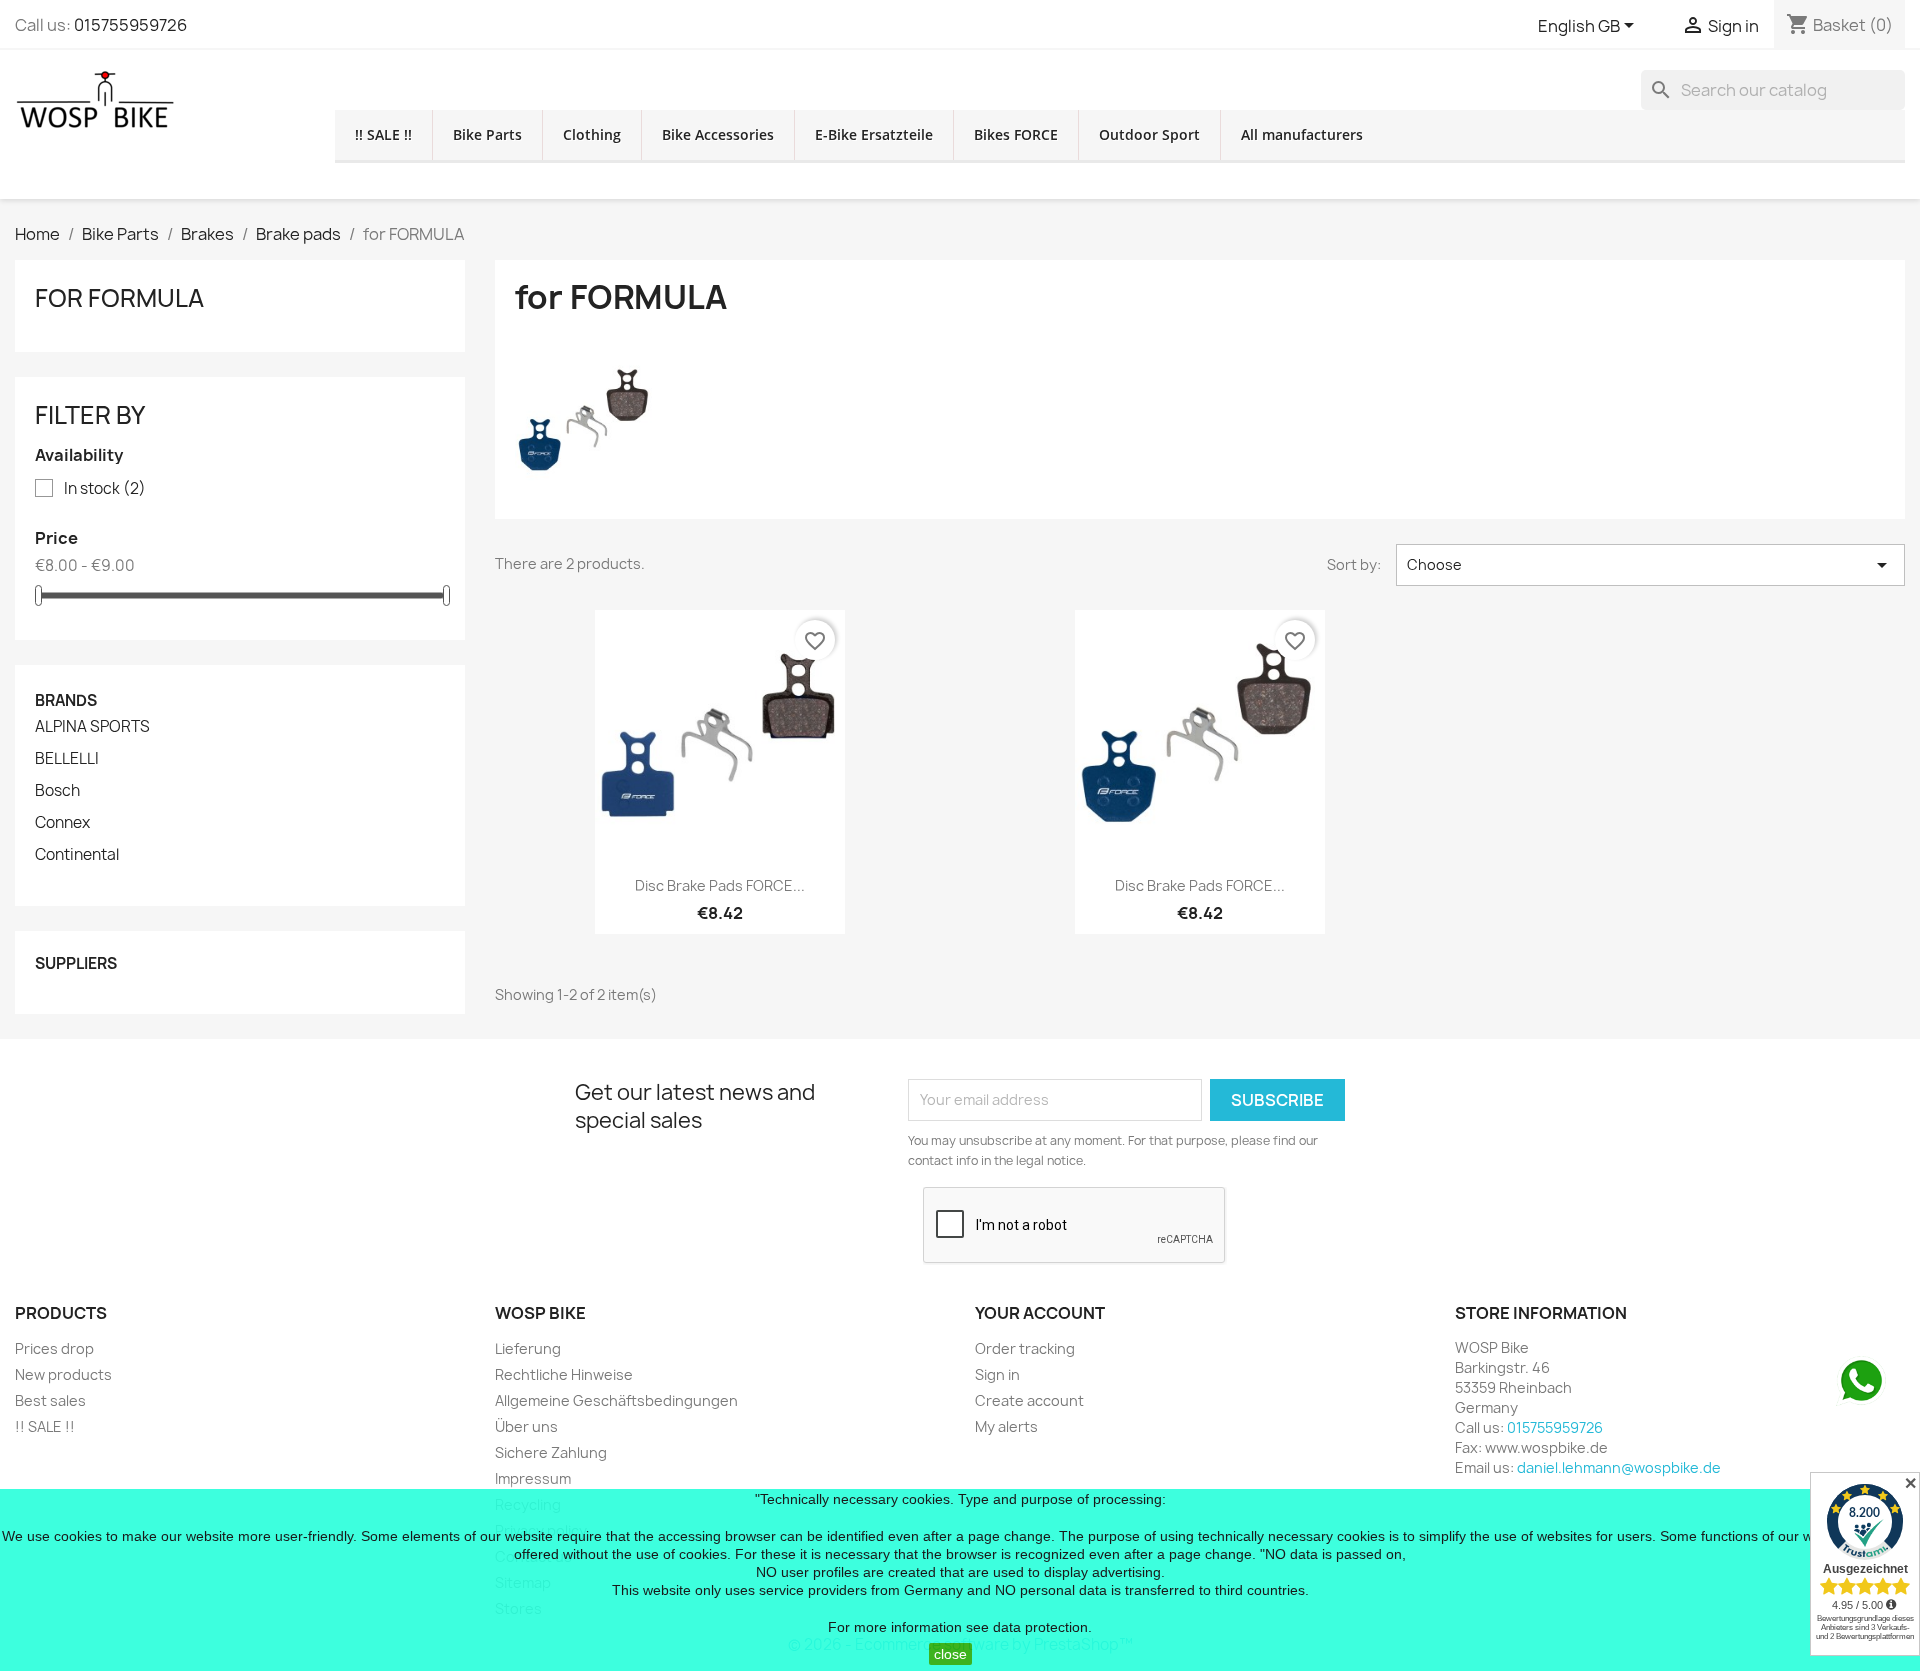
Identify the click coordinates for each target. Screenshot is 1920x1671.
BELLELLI (67, 759)
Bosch (57, 791)
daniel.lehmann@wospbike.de (1619, 1467)
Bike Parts (487, 134)
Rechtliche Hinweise (564, 1374)
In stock (105, 489)
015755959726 (130, 25)
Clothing (592, 134)
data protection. (1042, 1627)
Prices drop (54, 1348)
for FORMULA (119, 298)
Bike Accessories (718, 134)
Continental (77, 855)
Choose (1650, 565)
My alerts (1006, 1426)
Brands (66, 700)
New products (63, 1374)
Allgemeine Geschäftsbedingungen (616, 1400)
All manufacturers (1302, 134)
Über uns (526, 1426)
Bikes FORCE (1016, 134)
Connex (62, 823)
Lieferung (528, 1348)
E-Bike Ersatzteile (874, 134)
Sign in (997, 1374)
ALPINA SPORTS (92, 727)
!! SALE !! (383, 134)
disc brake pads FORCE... (720, 885)
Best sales (50, 1400)
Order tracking (1025, 1348)
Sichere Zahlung (551, 1452)
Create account (1029, 1400)
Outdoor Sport (1149, 134)
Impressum (533, 1478)
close (950, 1654)
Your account (1040, 1313)
